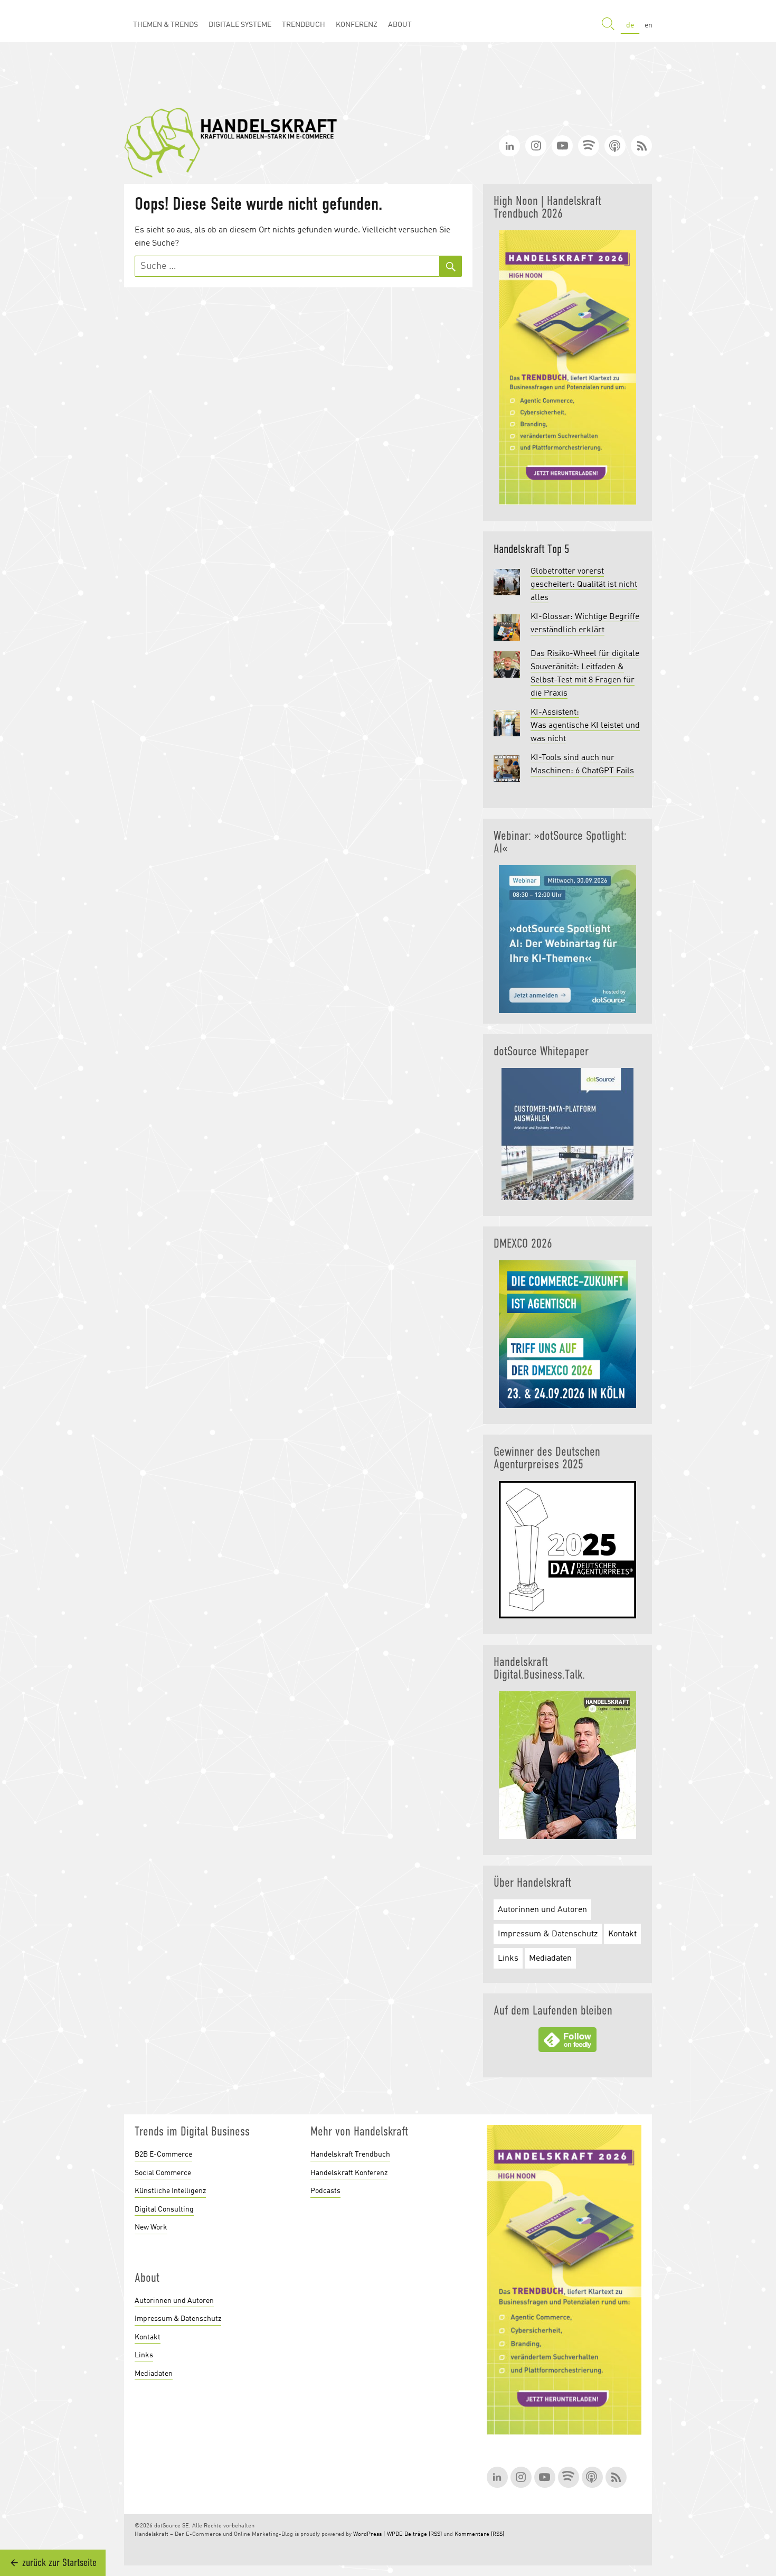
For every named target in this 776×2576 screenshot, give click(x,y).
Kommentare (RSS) (479, 2535)
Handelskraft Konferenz (349, 2173)
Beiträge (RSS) (423, 2535)
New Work (151, 2227)
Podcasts (325, 2191)
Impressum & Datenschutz (548, 1934)
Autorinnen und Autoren (542, 1910)
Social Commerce (163, 2173)
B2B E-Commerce (163, 2155)
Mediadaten (550, 1959)
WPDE (395, 2535)
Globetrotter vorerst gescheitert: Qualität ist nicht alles (584, 585)
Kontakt (622, 1934)
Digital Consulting (164, 2209)
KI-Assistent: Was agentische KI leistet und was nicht (585, 726)
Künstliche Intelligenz (170, 2191)
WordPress (367, 2535)
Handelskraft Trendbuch (350, 2155)
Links (508, 1959)
